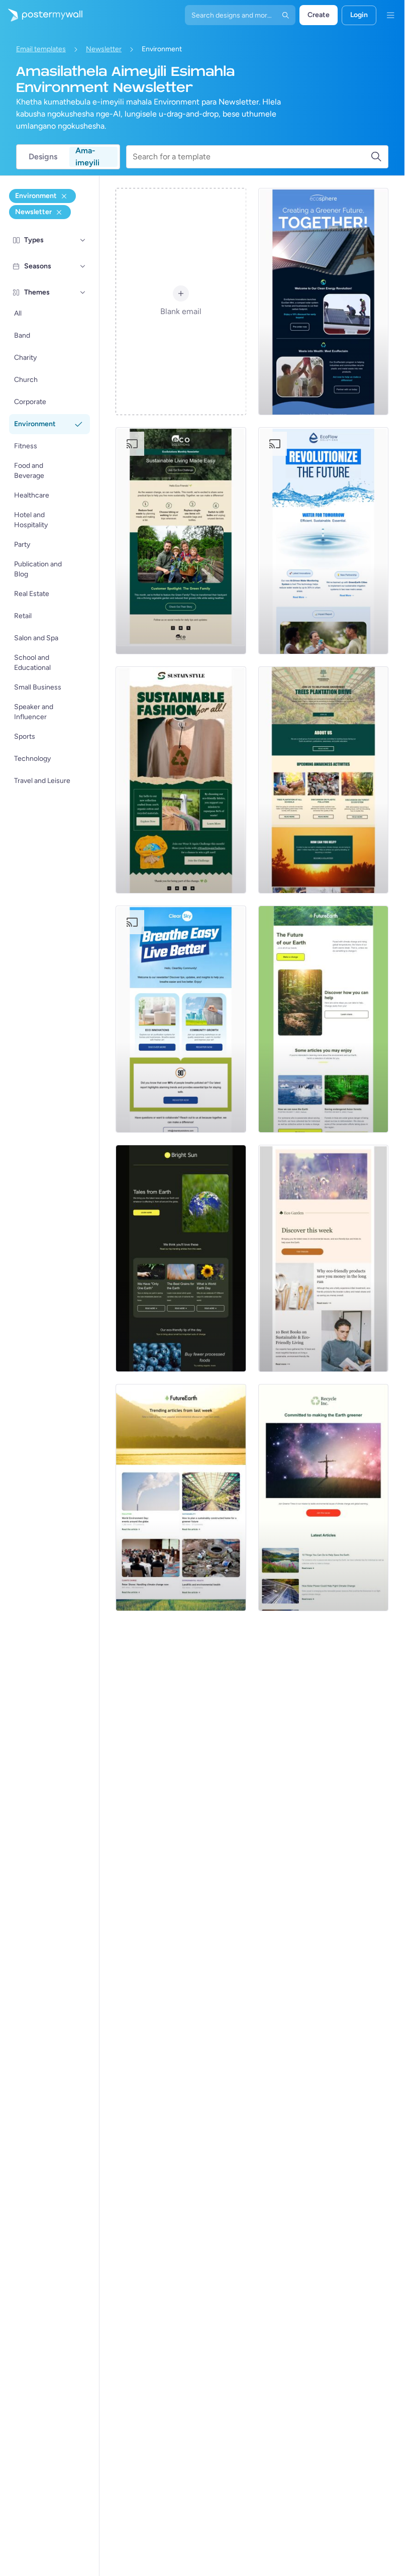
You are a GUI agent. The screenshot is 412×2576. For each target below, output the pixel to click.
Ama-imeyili (87, 157)
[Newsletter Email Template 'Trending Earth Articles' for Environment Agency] (181, 1258)
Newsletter (104, 49)
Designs (43, 157)
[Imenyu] (390, 15)
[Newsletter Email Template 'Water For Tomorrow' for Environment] (323, 541)
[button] (83, 240)
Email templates (41, 49)
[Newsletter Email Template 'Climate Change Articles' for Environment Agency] (323, 1498)
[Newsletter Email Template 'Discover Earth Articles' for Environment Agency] (323, 1019)
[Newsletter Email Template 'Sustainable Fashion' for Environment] (181, 780)
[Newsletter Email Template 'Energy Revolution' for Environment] (323, 302)
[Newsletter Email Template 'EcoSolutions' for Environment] (181, 541)
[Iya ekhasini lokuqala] (41, 15)
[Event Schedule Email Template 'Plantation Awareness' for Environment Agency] (323, 780)
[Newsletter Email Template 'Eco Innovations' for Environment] (181, 1019)
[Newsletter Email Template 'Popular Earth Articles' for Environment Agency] (181, 1498)
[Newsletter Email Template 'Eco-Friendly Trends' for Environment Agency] (323, 1258)
